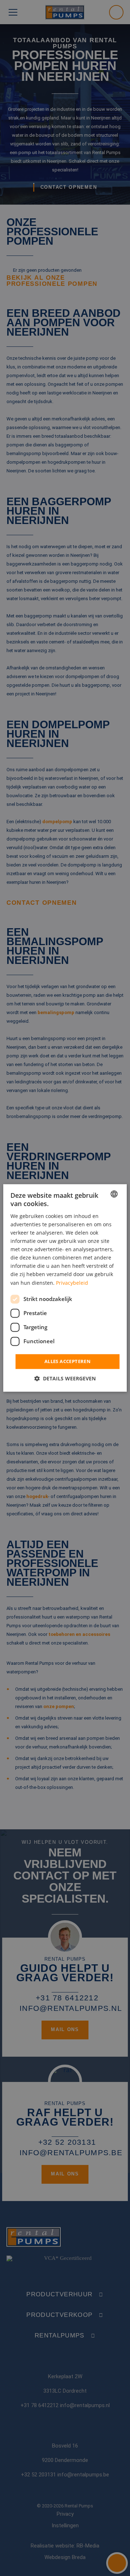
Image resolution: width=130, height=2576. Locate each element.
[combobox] (114, 1194)
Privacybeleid (72, 1283)
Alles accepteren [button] (68, 1361)
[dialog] (65, 1288)
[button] (65, 1379)
